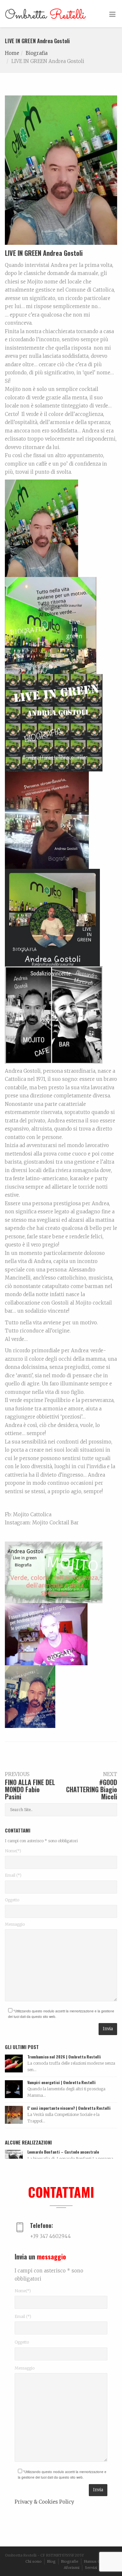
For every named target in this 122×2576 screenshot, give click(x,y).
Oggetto (12, 1900)
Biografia (37, 53)
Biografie (70, 2561)
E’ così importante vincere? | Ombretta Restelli (69, 2108)
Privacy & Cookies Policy (44, 2502)
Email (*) (13, 1875)
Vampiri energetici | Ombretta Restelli (61, 2082)
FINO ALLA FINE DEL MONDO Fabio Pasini (30, 1789)
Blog (51, 2561)
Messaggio (15, 1924)
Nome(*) (13, 1851)
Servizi (91, 2568)
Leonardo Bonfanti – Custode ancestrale (63, 2152)
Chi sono (34, 2561)
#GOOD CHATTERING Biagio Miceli (92, 1789)
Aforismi (72, 2568)
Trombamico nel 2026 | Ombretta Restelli (64, 2057)
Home (12, 53)
